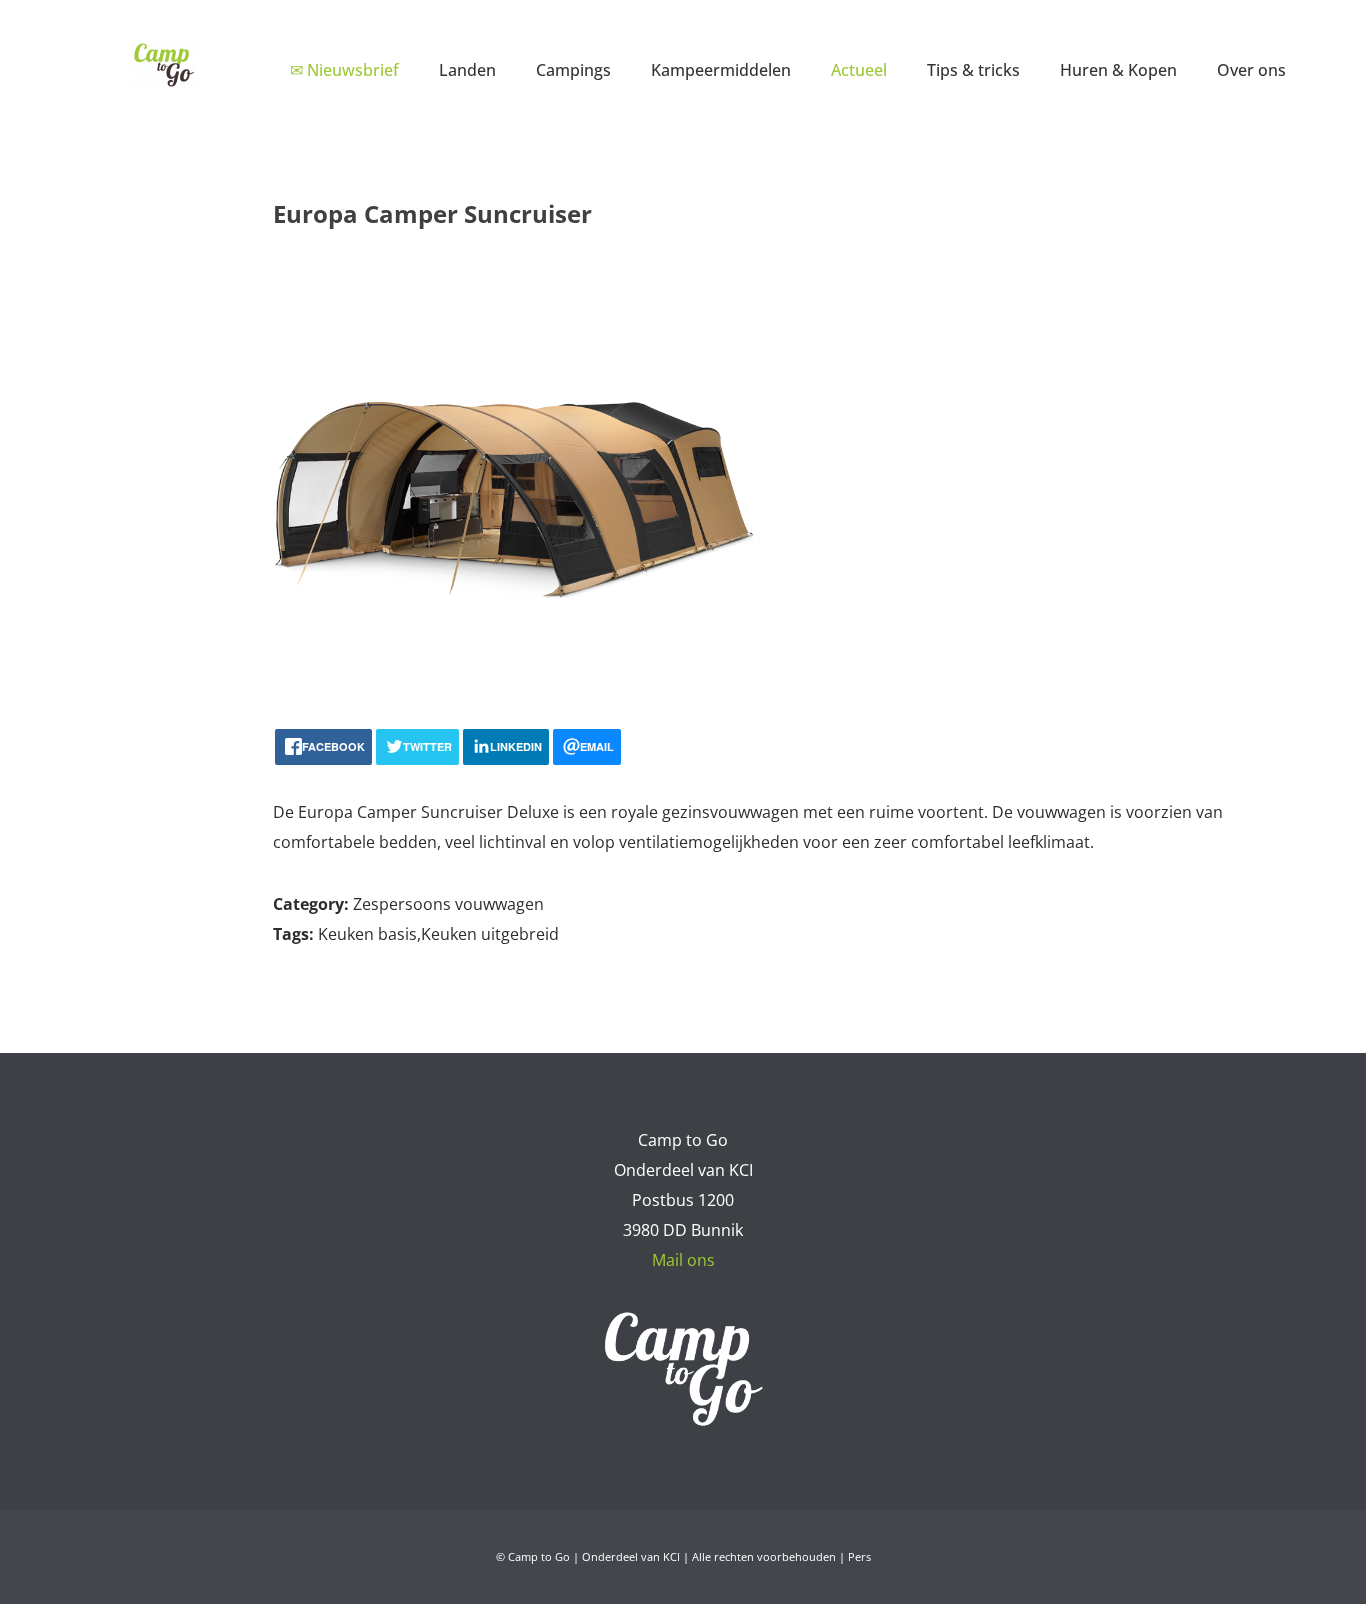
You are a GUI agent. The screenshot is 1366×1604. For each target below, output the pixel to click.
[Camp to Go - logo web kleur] (163, 65)
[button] (510, 69)
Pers (859, 1556)
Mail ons (683, 1260)
